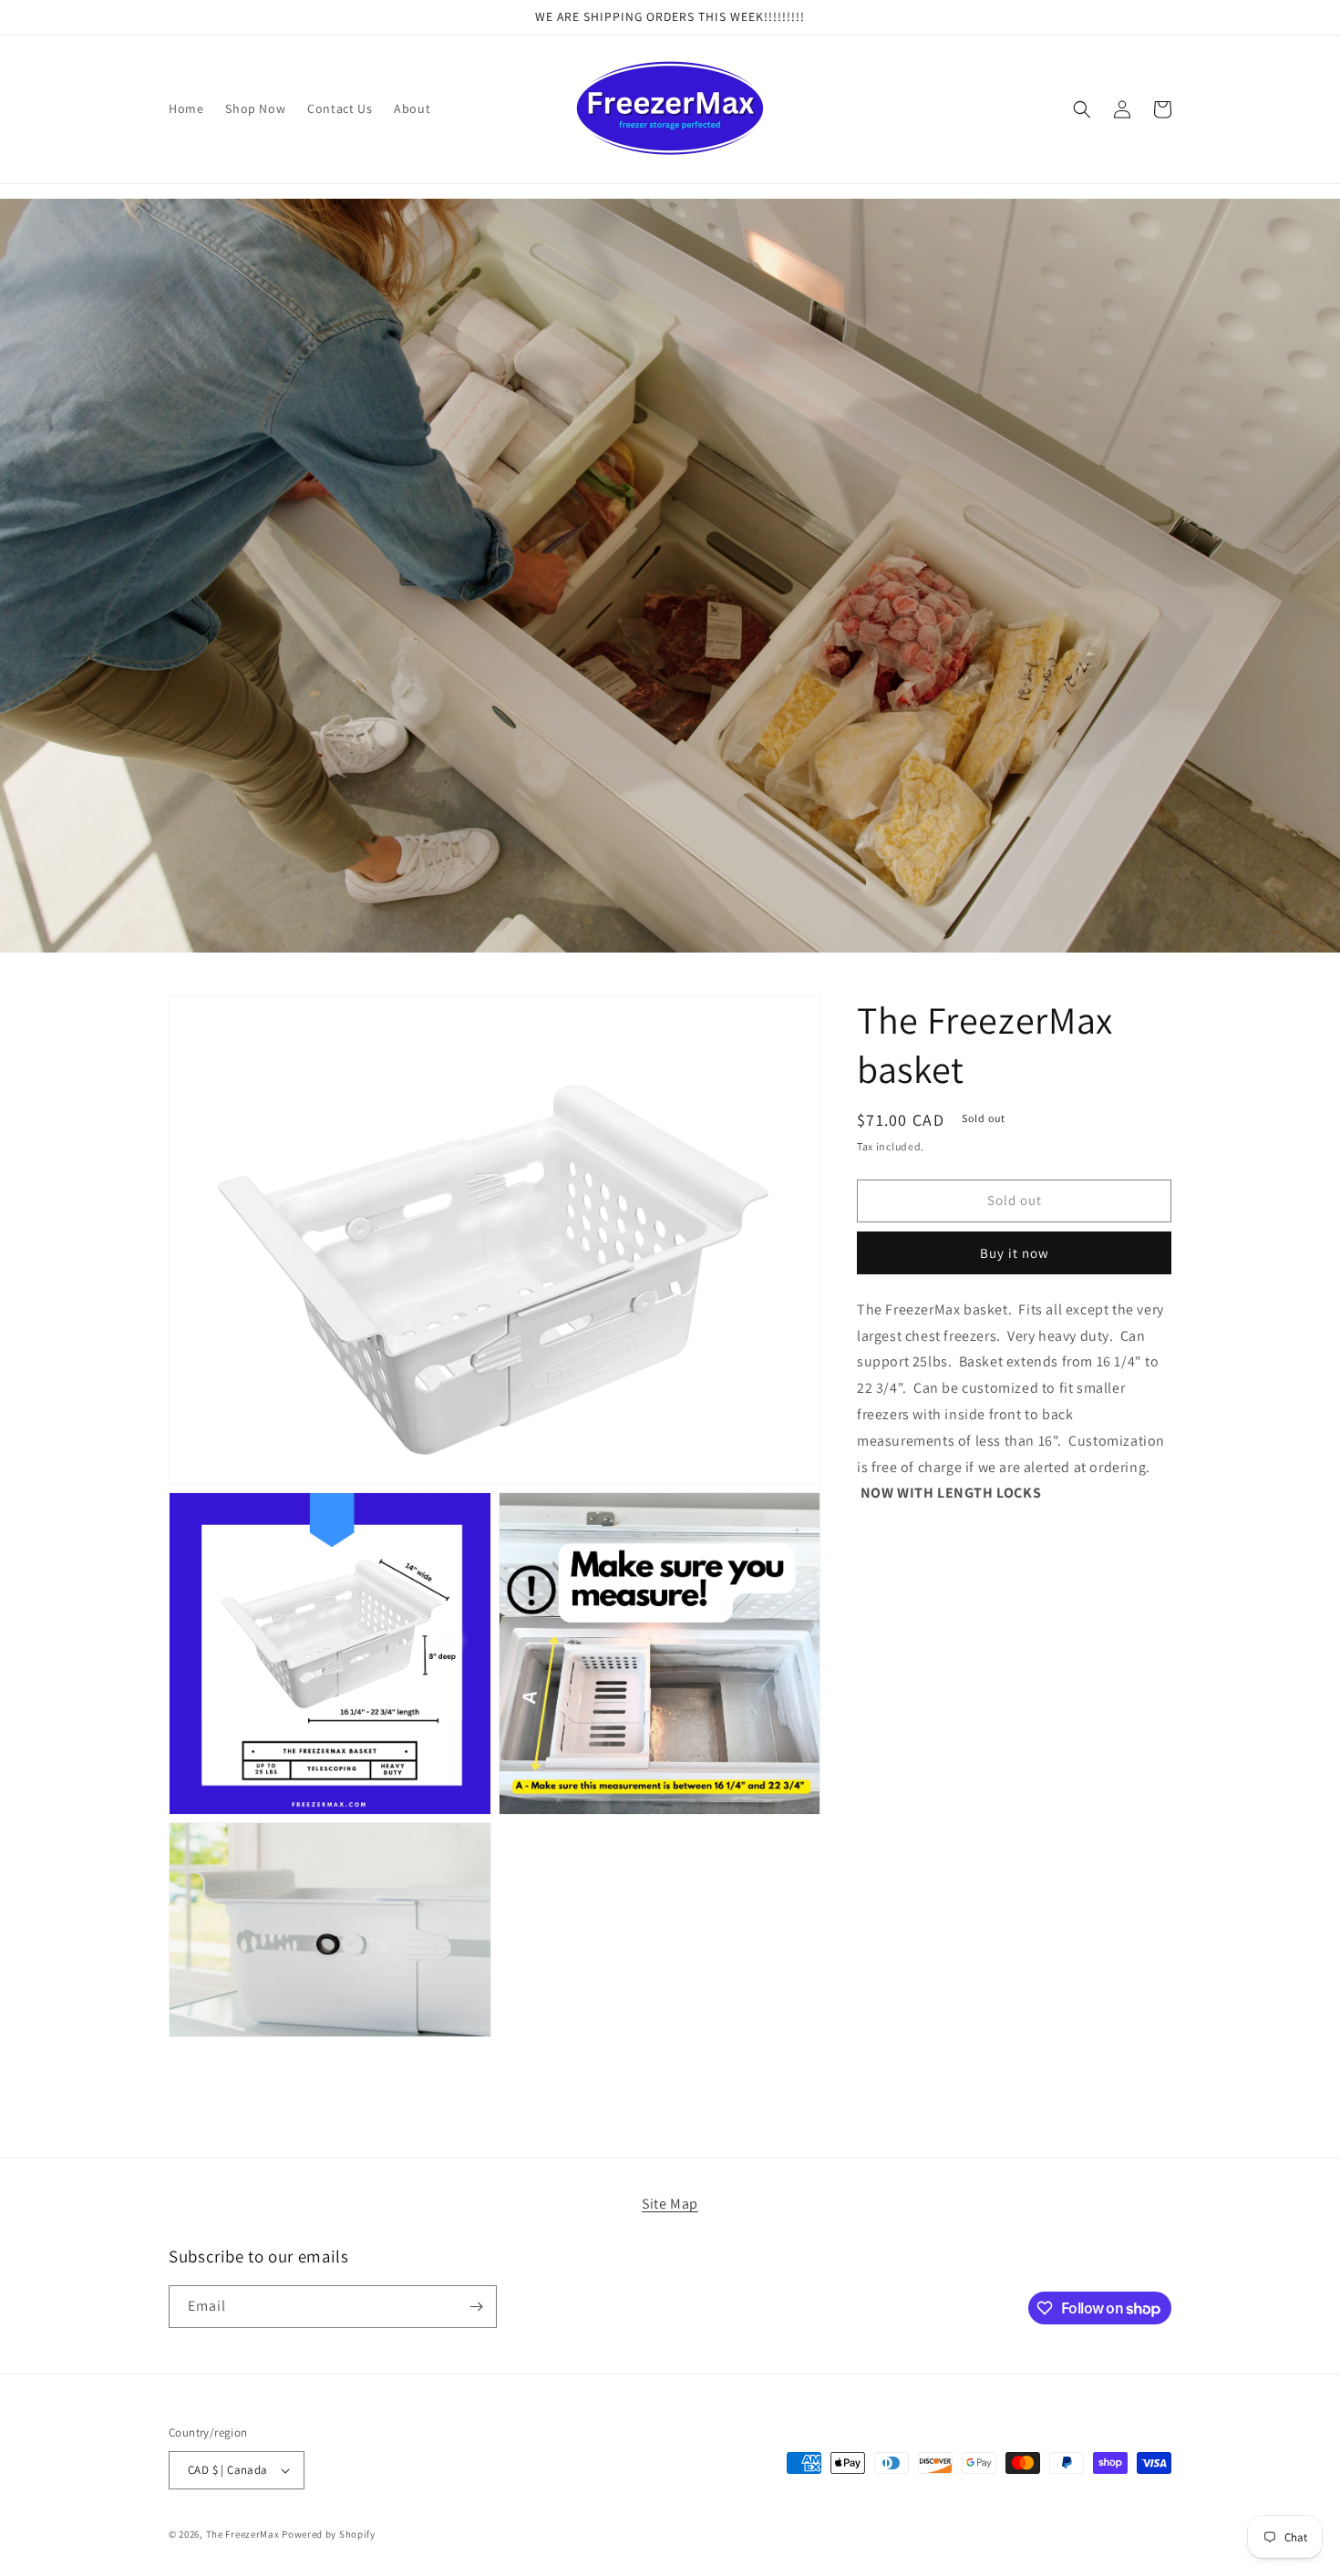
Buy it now (1015, 1253)
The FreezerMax (243, 2534)
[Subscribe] (476, 2307)
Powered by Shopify (329, 2534)
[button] (1082, 109)
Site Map (670, 2204)
